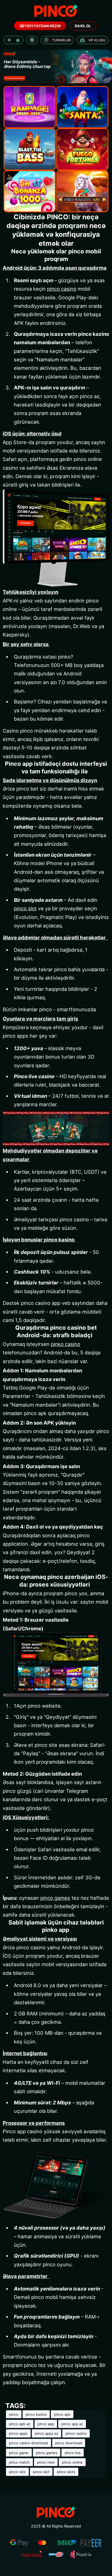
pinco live (73, 2452)
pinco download (69, 2443)
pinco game (19, 2452)
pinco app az (72, 2424)
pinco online (72, 2462)
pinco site (17, 2472)
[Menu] (56, 11)
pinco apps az (46, 2433)
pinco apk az (20, 2424)
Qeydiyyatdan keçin (40, 26)
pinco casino (62, 289)
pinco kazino (36, 2414)
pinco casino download (28, 2443)
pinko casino (66, 1344)
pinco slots (66, 2472)
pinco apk (62, 2414)
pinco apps (18, 2433)
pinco (14, 2414)
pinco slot (25, 908)
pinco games (55, 1898)
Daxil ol (83, 26)
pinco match (19, 2462)
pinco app (46, 2424)
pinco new (46, 2462)
